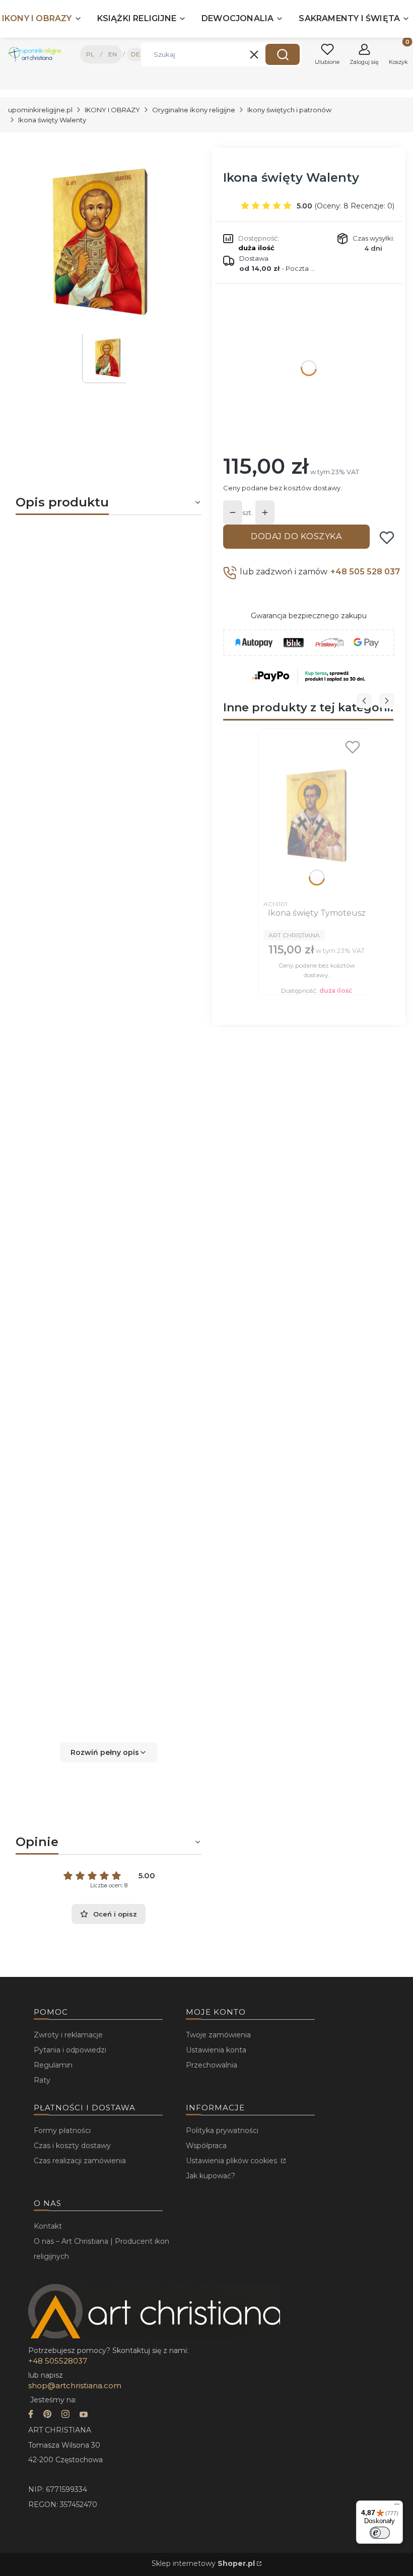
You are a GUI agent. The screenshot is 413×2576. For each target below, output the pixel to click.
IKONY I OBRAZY (112, 110)
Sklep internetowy (203, 2563)
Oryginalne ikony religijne (194, 110)
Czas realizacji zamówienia (80, 2161)
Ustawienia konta (216, 2050)
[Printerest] (47, 2415)
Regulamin (53, 2065)
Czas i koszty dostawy (72, 2146)
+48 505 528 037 (365, 572)
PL (90, 54)
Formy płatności (62, 2130)
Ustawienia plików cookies (232, 2161)
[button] (283, 54)
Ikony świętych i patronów (289, 110)
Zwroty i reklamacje (68, 2035)
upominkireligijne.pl (40, 110)
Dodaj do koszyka (296, 536)
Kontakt (48, 2226)
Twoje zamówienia (218, 2035)
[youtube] (84, 2415)
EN (113, 54)
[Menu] (397, 2507)
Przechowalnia (212, 2065)
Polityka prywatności (222, 2130)
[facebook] (31, 2415)
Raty (42, 2080)
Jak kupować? (211, 2176)
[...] (100, 241)
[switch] (380, 2533)
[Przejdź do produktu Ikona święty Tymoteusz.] (317, 815)
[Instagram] (65, 2415)
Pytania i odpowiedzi (70, 2050)
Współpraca (206, 2146)
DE (135, 54)
